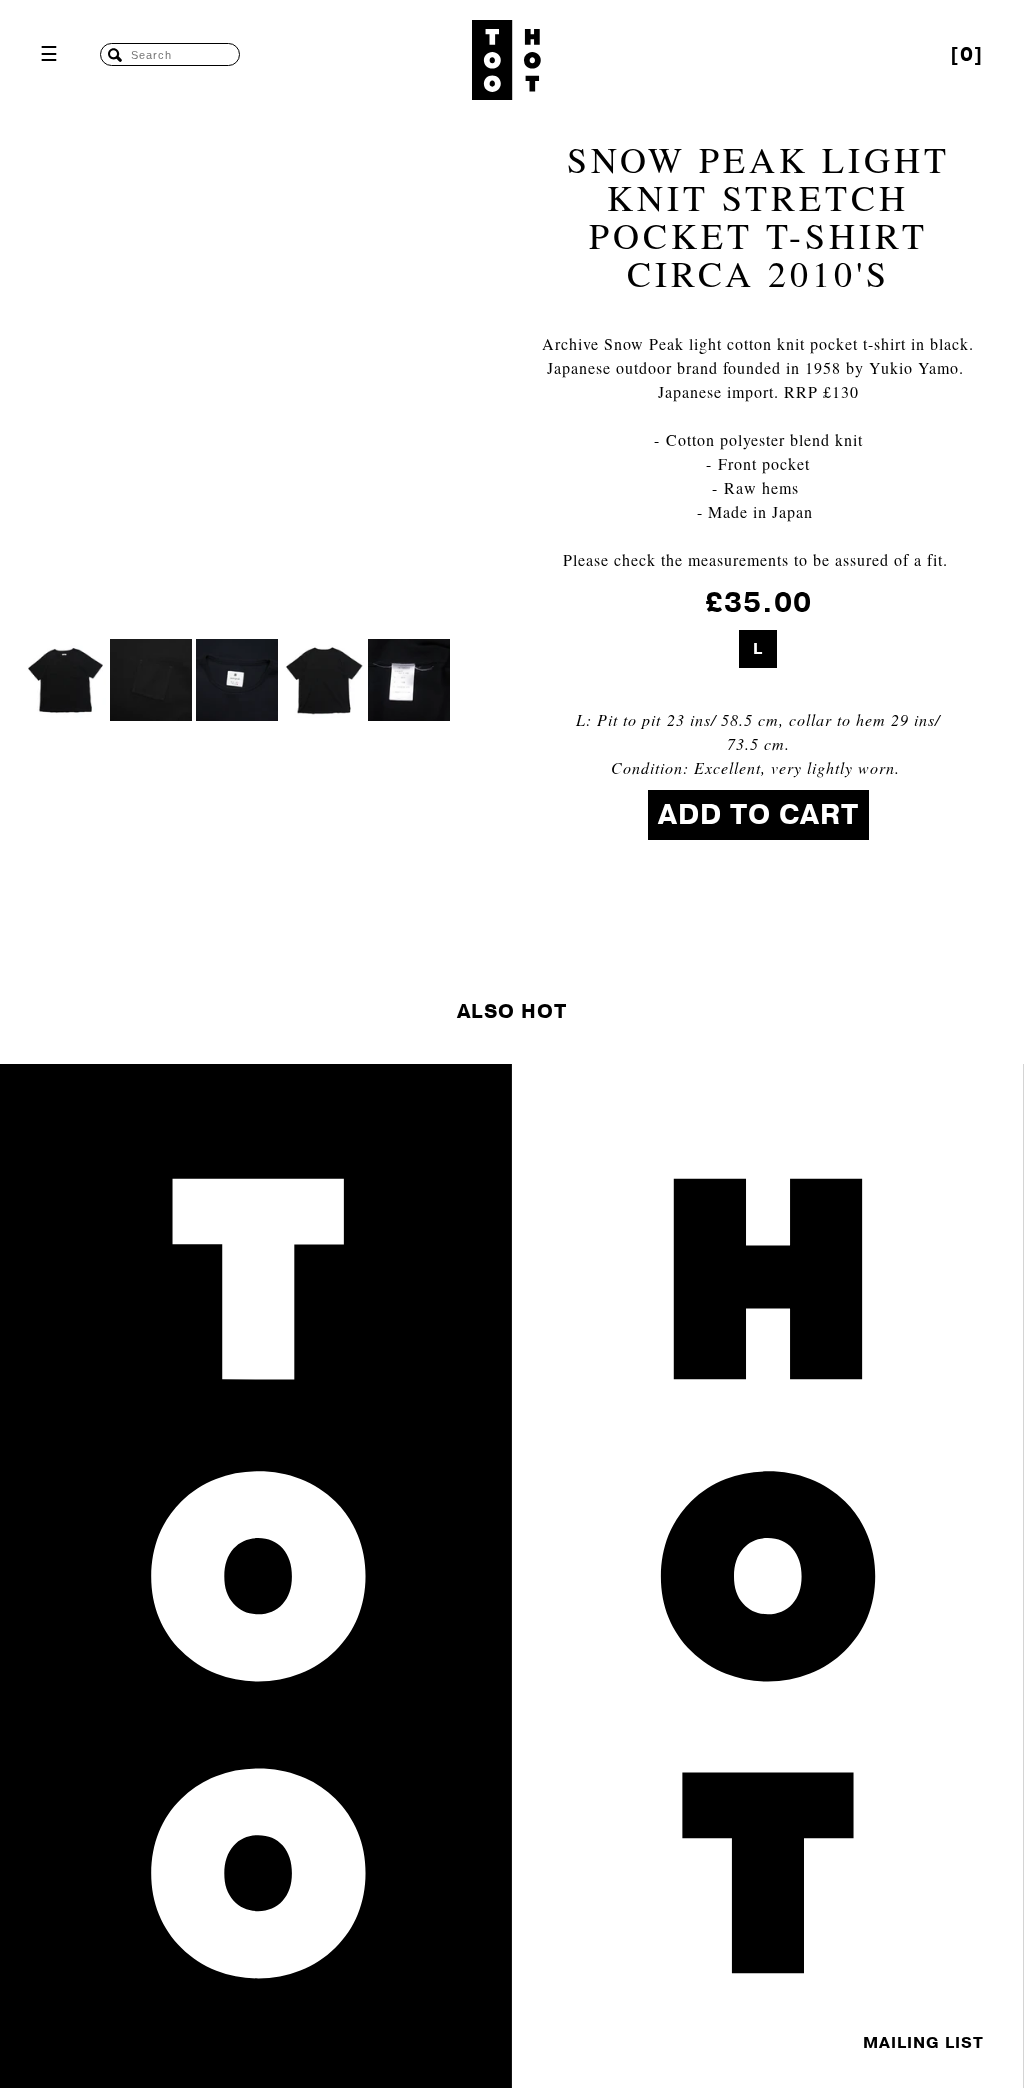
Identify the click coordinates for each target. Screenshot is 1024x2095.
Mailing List (923, 2043)
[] (967, 54)
